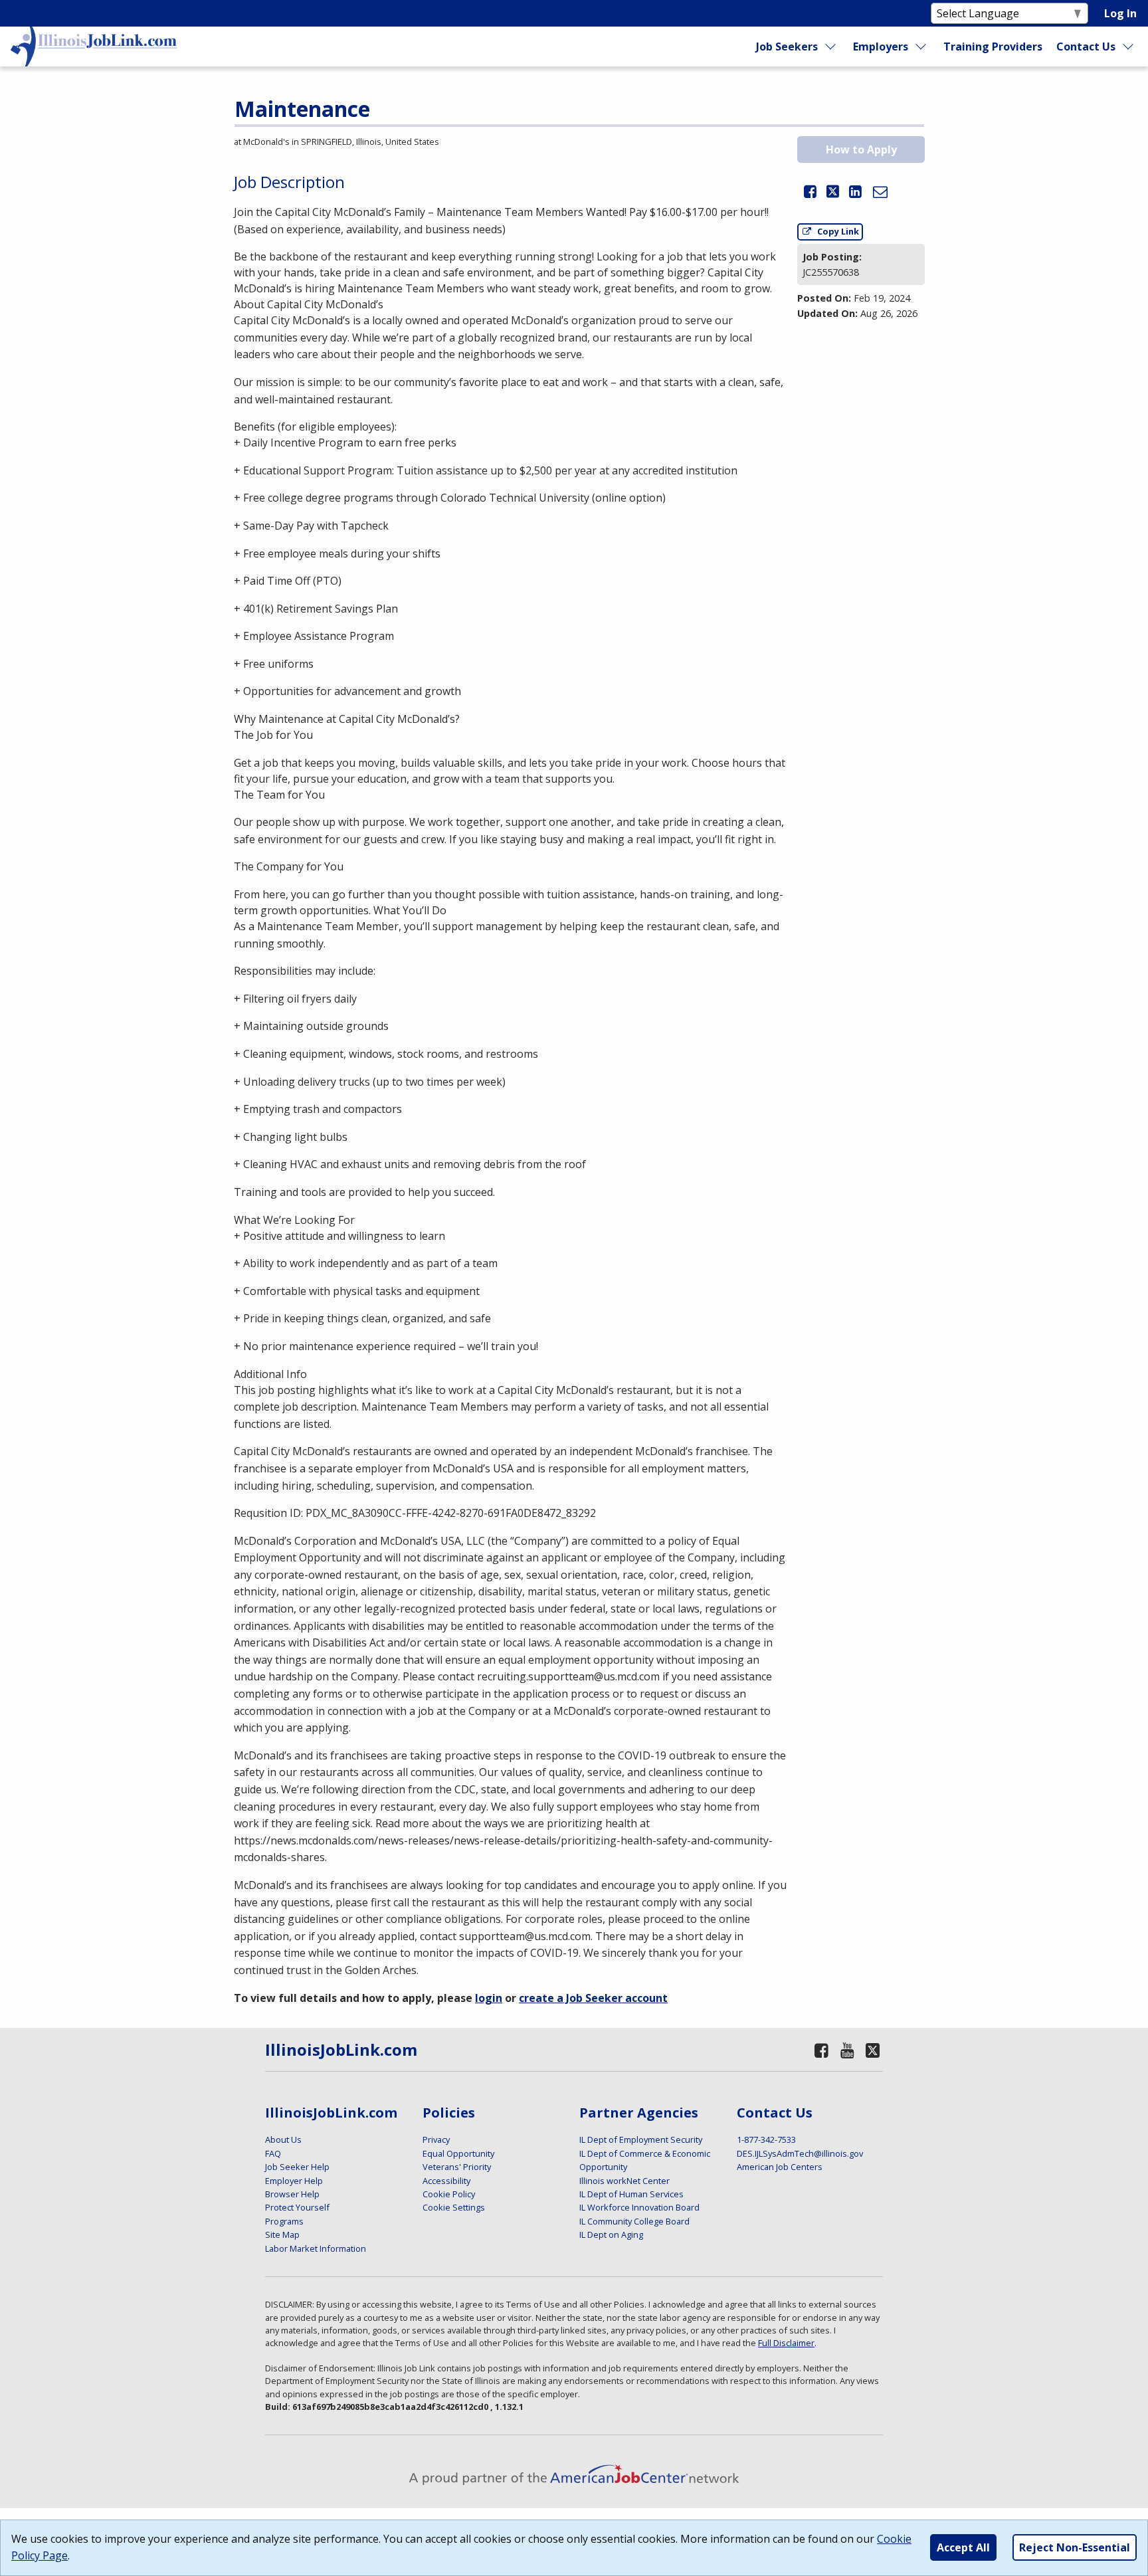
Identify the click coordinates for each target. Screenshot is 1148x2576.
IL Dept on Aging (611, 2234)
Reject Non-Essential (1075, 2547)
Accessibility (446, 2181)
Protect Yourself (297, 2207)
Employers (881, 47)
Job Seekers (787, 47)
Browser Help (292, 2194)
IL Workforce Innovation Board (639, 2207)
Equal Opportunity (458, 2153)
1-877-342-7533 (766, 2139)
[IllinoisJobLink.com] (94, 47)
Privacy (436, 2139)
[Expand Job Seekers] (830, 47)
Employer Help (294, 2181)
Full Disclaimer (786, 2343)
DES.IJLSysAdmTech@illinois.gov (800, 2153)
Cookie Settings (454, 2207)
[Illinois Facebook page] (821, 2050)
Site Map (282, 2234)
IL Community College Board (634, 2221)
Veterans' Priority (457, 2167)
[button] (810, 193)
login (489, 1998)
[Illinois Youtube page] (848, 2050)
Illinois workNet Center (624, 2181)
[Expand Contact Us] (1129, 47)
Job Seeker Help (297, 2167)
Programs (284, 2221)
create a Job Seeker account (593, 1998)
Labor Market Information (316, 2248)
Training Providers (993, 47)
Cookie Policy (449, 2194)
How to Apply (861, 149)
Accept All (963, 2547)
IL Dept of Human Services (631, 2194)
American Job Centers (780, 2167)
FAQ (273, 2153)
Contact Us (1086, 47)
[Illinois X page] (873, 2050)
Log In (1120, 13)
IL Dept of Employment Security (641, 2139)
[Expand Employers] (921, 47)
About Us (283, 2139)
